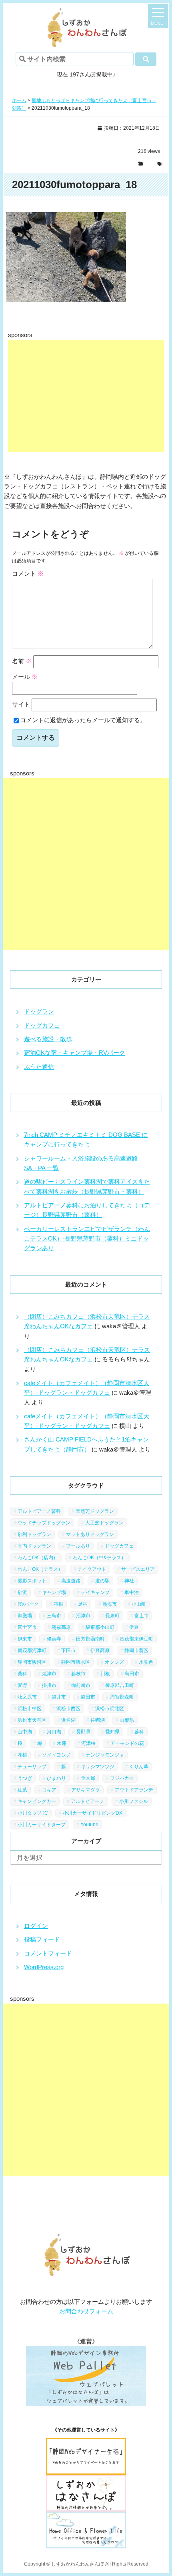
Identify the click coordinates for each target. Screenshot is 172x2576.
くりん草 (139, 1767)
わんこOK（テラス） (40, 1569)
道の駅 (102, 1581)
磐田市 (88, 1697)
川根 (105, 1674)
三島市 (54, 1616)
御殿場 (25, 1616)
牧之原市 (27, 1697)
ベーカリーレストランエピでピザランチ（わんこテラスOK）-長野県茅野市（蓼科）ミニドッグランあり (87, 1239)
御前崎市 (81, 1685)
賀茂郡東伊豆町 (136, 1639)
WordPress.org (44, 1967)
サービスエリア (138, 1569)
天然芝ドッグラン (95, 1511)
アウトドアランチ (134, 1790)
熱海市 (110, 1604)
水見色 (146, 1662)
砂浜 (22, 1592)
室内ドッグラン (34, 1546)
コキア (49, 1790)
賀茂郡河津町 (32, 1650)
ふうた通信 (39, 1067)
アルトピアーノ (88, 1801)
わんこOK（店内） (38, 1558)
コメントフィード (48, 1953)
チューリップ (32, 1767)
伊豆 (134, 1627)
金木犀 (88, 1778)
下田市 (68, 1650)
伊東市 (25, 1639)
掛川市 (49, 1685)
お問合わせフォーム (86, 2311)
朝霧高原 (61, 1627)
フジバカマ (122, 1778)
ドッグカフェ (42, 1025)
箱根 (58, 1604)
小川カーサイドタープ (42, 1825)
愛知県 (112, 1732)
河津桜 (88, 1743)
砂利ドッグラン (34, 1534)
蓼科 (139, 1732)
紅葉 (22, 1790)
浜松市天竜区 (32, 1720)
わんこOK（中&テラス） (99, 1558)
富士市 (142, 1616)
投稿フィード (42, 1939)
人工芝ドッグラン (104, 1523)
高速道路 (71, 1581)
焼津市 (49, 1674)
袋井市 (59, 1697)
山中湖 (25, 1732)
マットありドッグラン (90, 1534)
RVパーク (28, 1604)
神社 (129, 1581)
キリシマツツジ (98, 1767)
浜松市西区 (68, 1709)
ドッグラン (39, 1011)
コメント (28, 573)
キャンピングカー (37, 1801)
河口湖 (54, 1732)
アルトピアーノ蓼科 (39, 1511)
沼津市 (83, 1616)
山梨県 (127, 1720)
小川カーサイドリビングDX (93, 1813)
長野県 (83, 1732)
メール (25, 677)
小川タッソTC (33, 1813)
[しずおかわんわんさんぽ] (86, 13)
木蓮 (62, 1743)
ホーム (19, 100)
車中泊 (132, 1592)
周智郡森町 (122, 1697)
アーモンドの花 (127, 1743)
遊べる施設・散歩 (48, 1039)
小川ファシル (134, 1801)
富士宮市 (27, 1627)
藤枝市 (78, 1674)
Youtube (89, 1825)
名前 (22, 661)
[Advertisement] (86, 396)
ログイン (36, 1926)
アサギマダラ (86, 1790)
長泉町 (112, 1616)
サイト (21, 704)
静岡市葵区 (136, 1650)
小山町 (139, 1604)
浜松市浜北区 (110, 1709)
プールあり (78, 1546)
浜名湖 (68, 1720)
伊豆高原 (100, 1650)
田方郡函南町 (90, 1639)
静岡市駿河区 (32, 1662)
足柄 (83, 1604)
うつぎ (25, 1778)
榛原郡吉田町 (120, 1685)
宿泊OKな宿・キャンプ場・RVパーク (75, 1053)
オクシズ (114, 1662)
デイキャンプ (95, 1592)
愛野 (22, 1685)
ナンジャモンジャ (105, 1755)
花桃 (22, 1755)
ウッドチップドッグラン (44, 1523)
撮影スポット (32, 1581)
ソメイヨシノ (56, 1755)
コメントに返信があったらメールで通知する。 (83, 720)
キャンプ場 (54, 1592)
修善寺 (54, 1639)
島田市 (132, 1674)
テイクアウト (92, 1569)
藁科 (22, 1674)
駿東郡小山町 (100, 1627)
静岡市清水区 (76, 1662)
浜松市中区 (30, 1709)
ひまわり (56, 1778)
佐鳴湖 (98, 1720)
